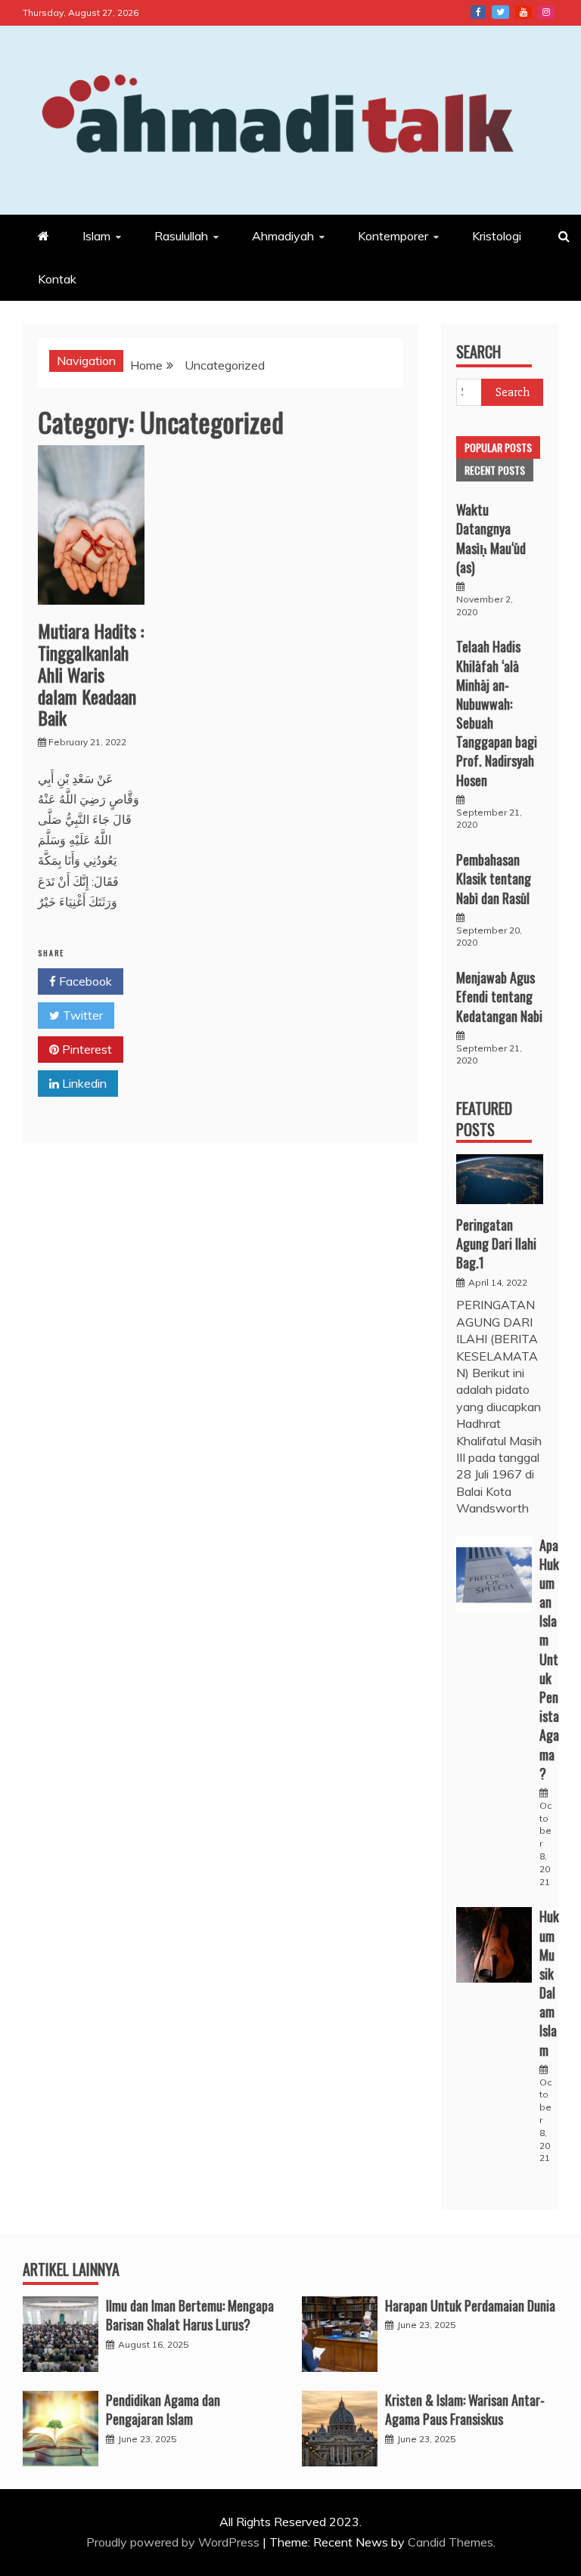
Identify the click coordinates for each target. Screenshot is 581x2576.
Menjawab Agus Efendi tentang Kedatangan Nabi (499, 996)
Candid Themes (451, 2542)
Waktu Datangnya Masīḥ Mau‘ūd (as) (491, 538)
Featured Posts (484, 1119)
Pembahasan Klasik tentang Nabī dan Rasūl (494, 878)
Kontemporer (393, 236)
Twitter (500, 12)
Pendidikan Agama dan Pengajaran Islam (163, 2409)
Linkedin (83, 1083)
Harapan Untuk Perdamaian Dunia (470, 2305)
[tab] (498, 447)
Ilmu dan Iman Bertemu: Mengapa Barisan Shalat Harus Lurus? (190, 2315)
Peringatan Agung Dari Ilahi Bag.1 (496, 1243)
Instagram (546, 12)
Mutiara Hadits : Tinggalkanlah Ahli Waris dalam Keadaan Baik (91, 674)
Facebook (478, 12)
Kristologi (497, 236)
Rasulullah (181, 236)
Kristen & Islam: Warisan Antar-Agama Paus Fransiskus (465, 2409)
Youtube (524, 12)
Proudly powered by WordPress (174, 2542)
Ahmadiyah (283, 236)
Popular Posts (498, 447)
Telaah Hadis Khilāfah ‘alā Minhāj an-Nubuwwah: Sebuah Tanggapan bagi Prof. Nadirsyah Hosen (497, 713)
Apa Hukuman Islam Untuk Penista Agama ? (549, 1659)
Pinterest (85, 1049)
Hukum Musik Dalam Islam (549, 1983)
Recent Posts (495, 470)
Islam (96, 236)
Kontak (57, 279)
